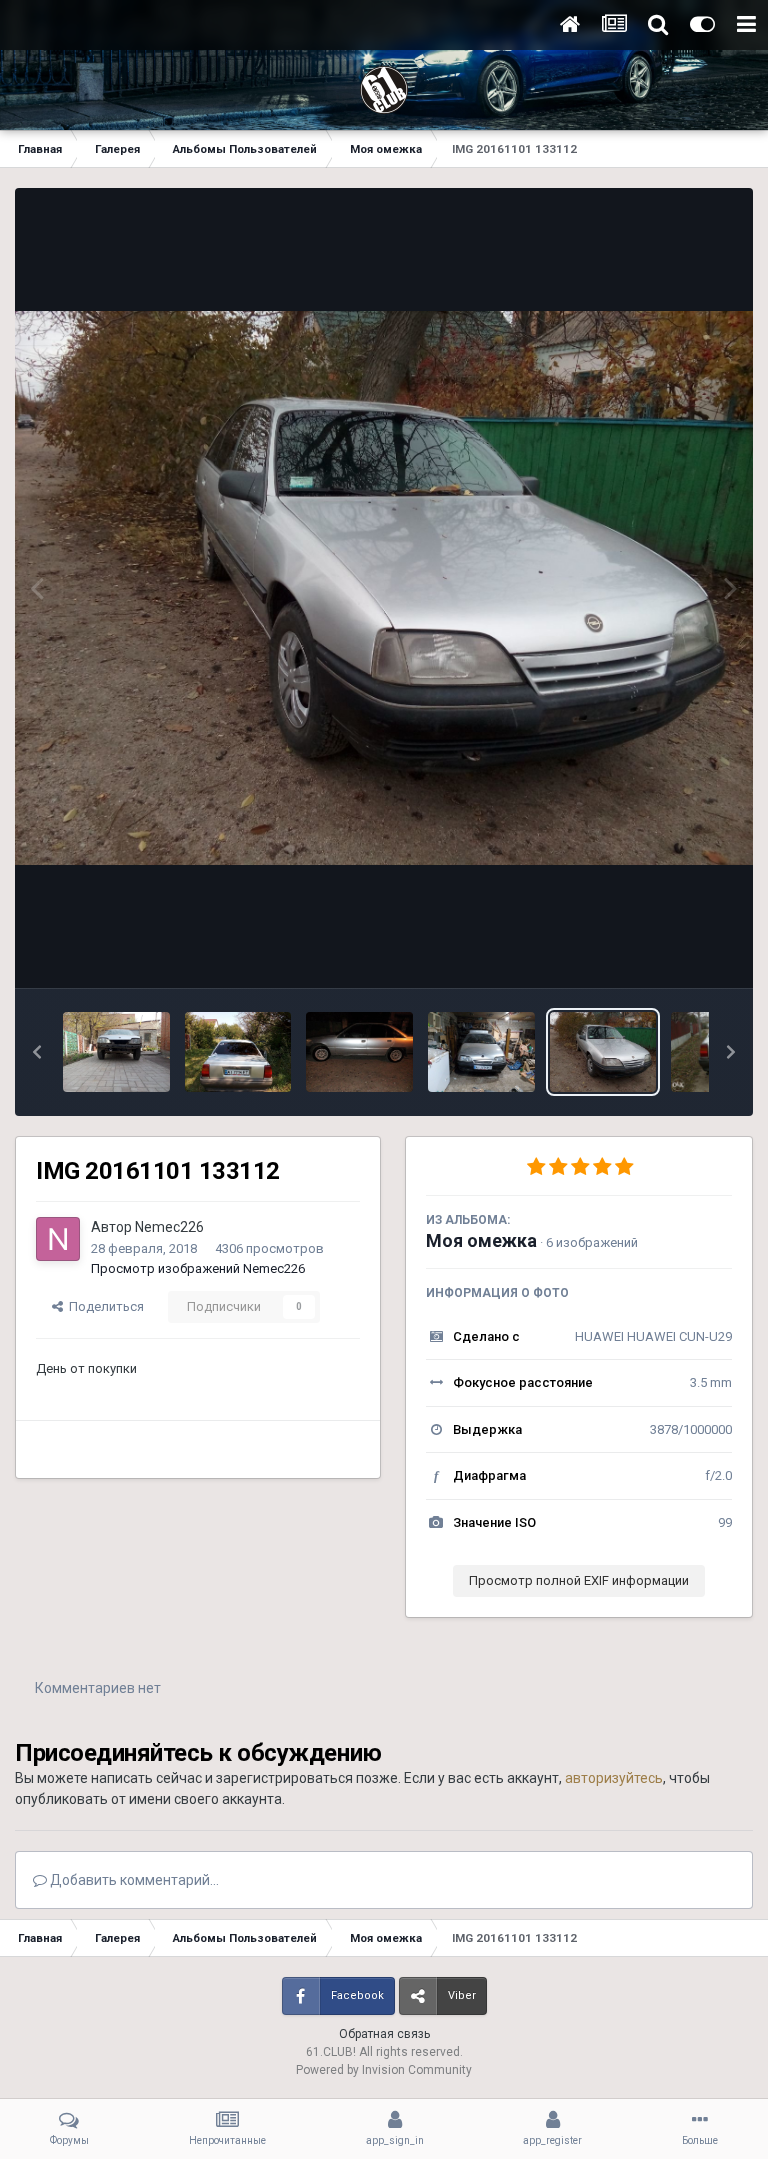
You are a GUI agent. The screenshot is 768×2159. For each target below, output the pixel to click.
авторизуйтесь (614, 1778)
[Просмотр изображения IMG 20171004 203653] (359, 1052)
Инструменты (666, 951)
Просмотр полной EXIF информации (579, 1580)
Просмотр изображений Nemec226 (198, 1268)
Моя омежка (481, 1240)
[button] (37, 1052)
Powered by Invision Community (384, 2070)
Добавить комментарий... (133, 1880)
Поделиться (103, 1306)
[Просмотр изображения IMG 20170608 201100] (481, 1052)
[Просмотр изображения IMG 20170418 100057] (116, 1052)
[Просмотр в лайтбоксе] (384, 588)
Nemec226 (169, 1227)
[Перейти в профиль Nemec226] (58, 1239)
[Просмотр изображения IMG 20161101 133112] (603, 1052)
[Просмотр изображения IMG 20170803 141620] (238, 1052)
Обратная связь (384, 2034)
